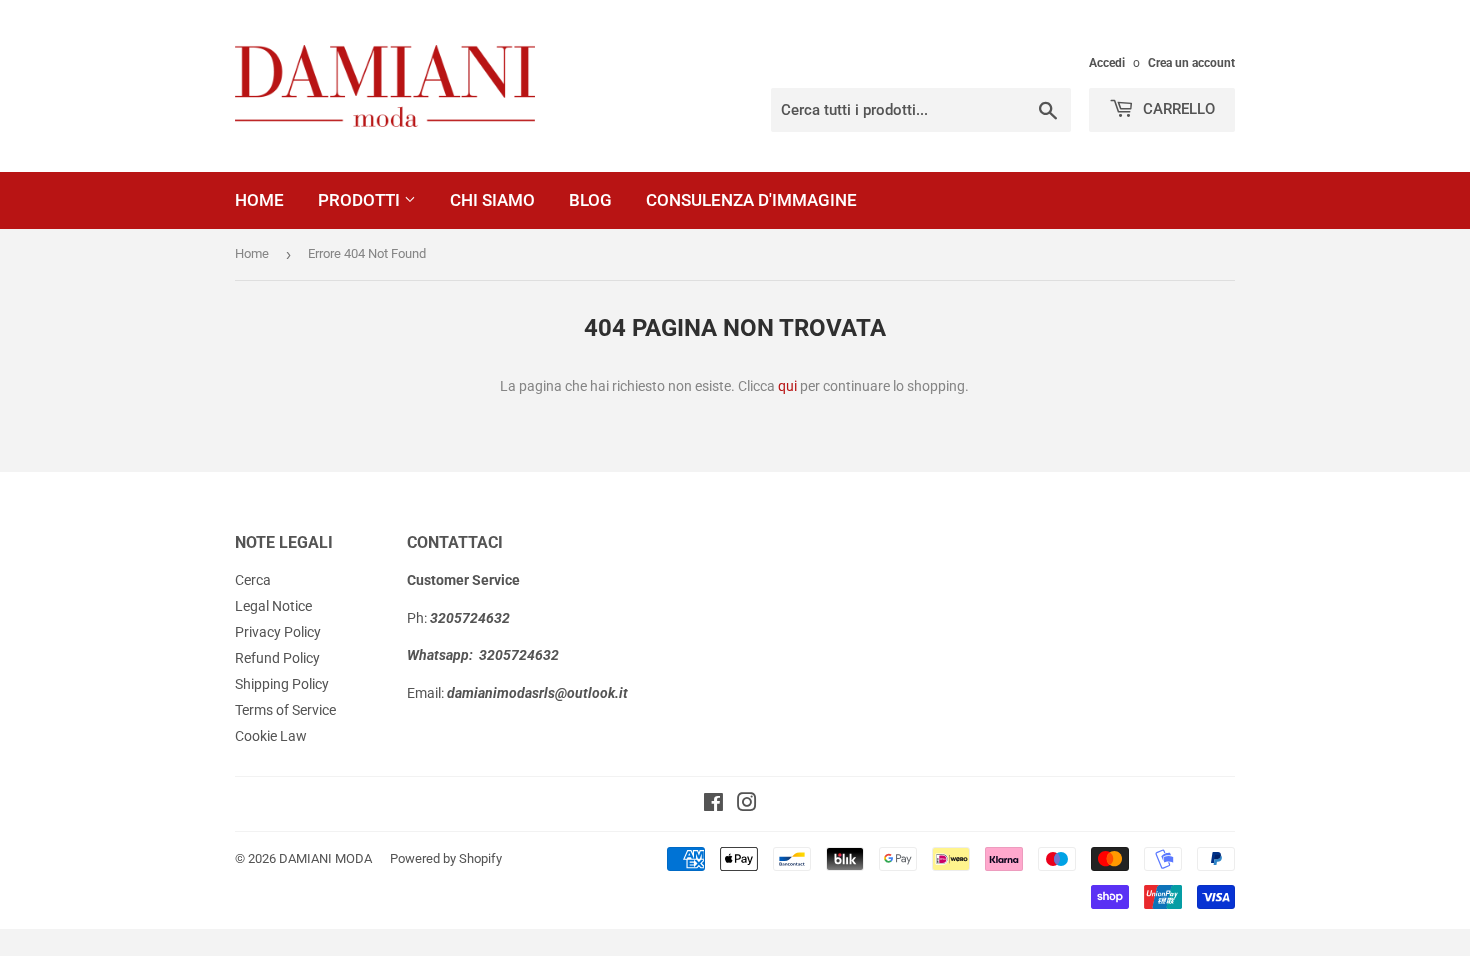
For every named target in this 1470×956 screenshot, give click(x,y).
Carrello (1177, 109)
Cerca (253, 580)
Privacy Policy (278, 632)
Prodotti (361, 200)
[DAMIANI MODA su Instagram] (747, 805)
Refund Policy (277, 658)
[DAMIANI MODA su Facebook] (713, 805)
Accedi (1107, 63)
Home (259, 200)
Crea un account (1191, 63)
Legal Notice (273, 606)
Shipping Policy (282, 684)
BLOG (590, 200)
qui (787, 386)
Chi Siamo (492, 200)
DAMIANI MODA (325, 858)
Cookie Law (271, 736)
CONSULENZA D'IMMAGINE (751, 200)
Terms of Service (285, 710)
